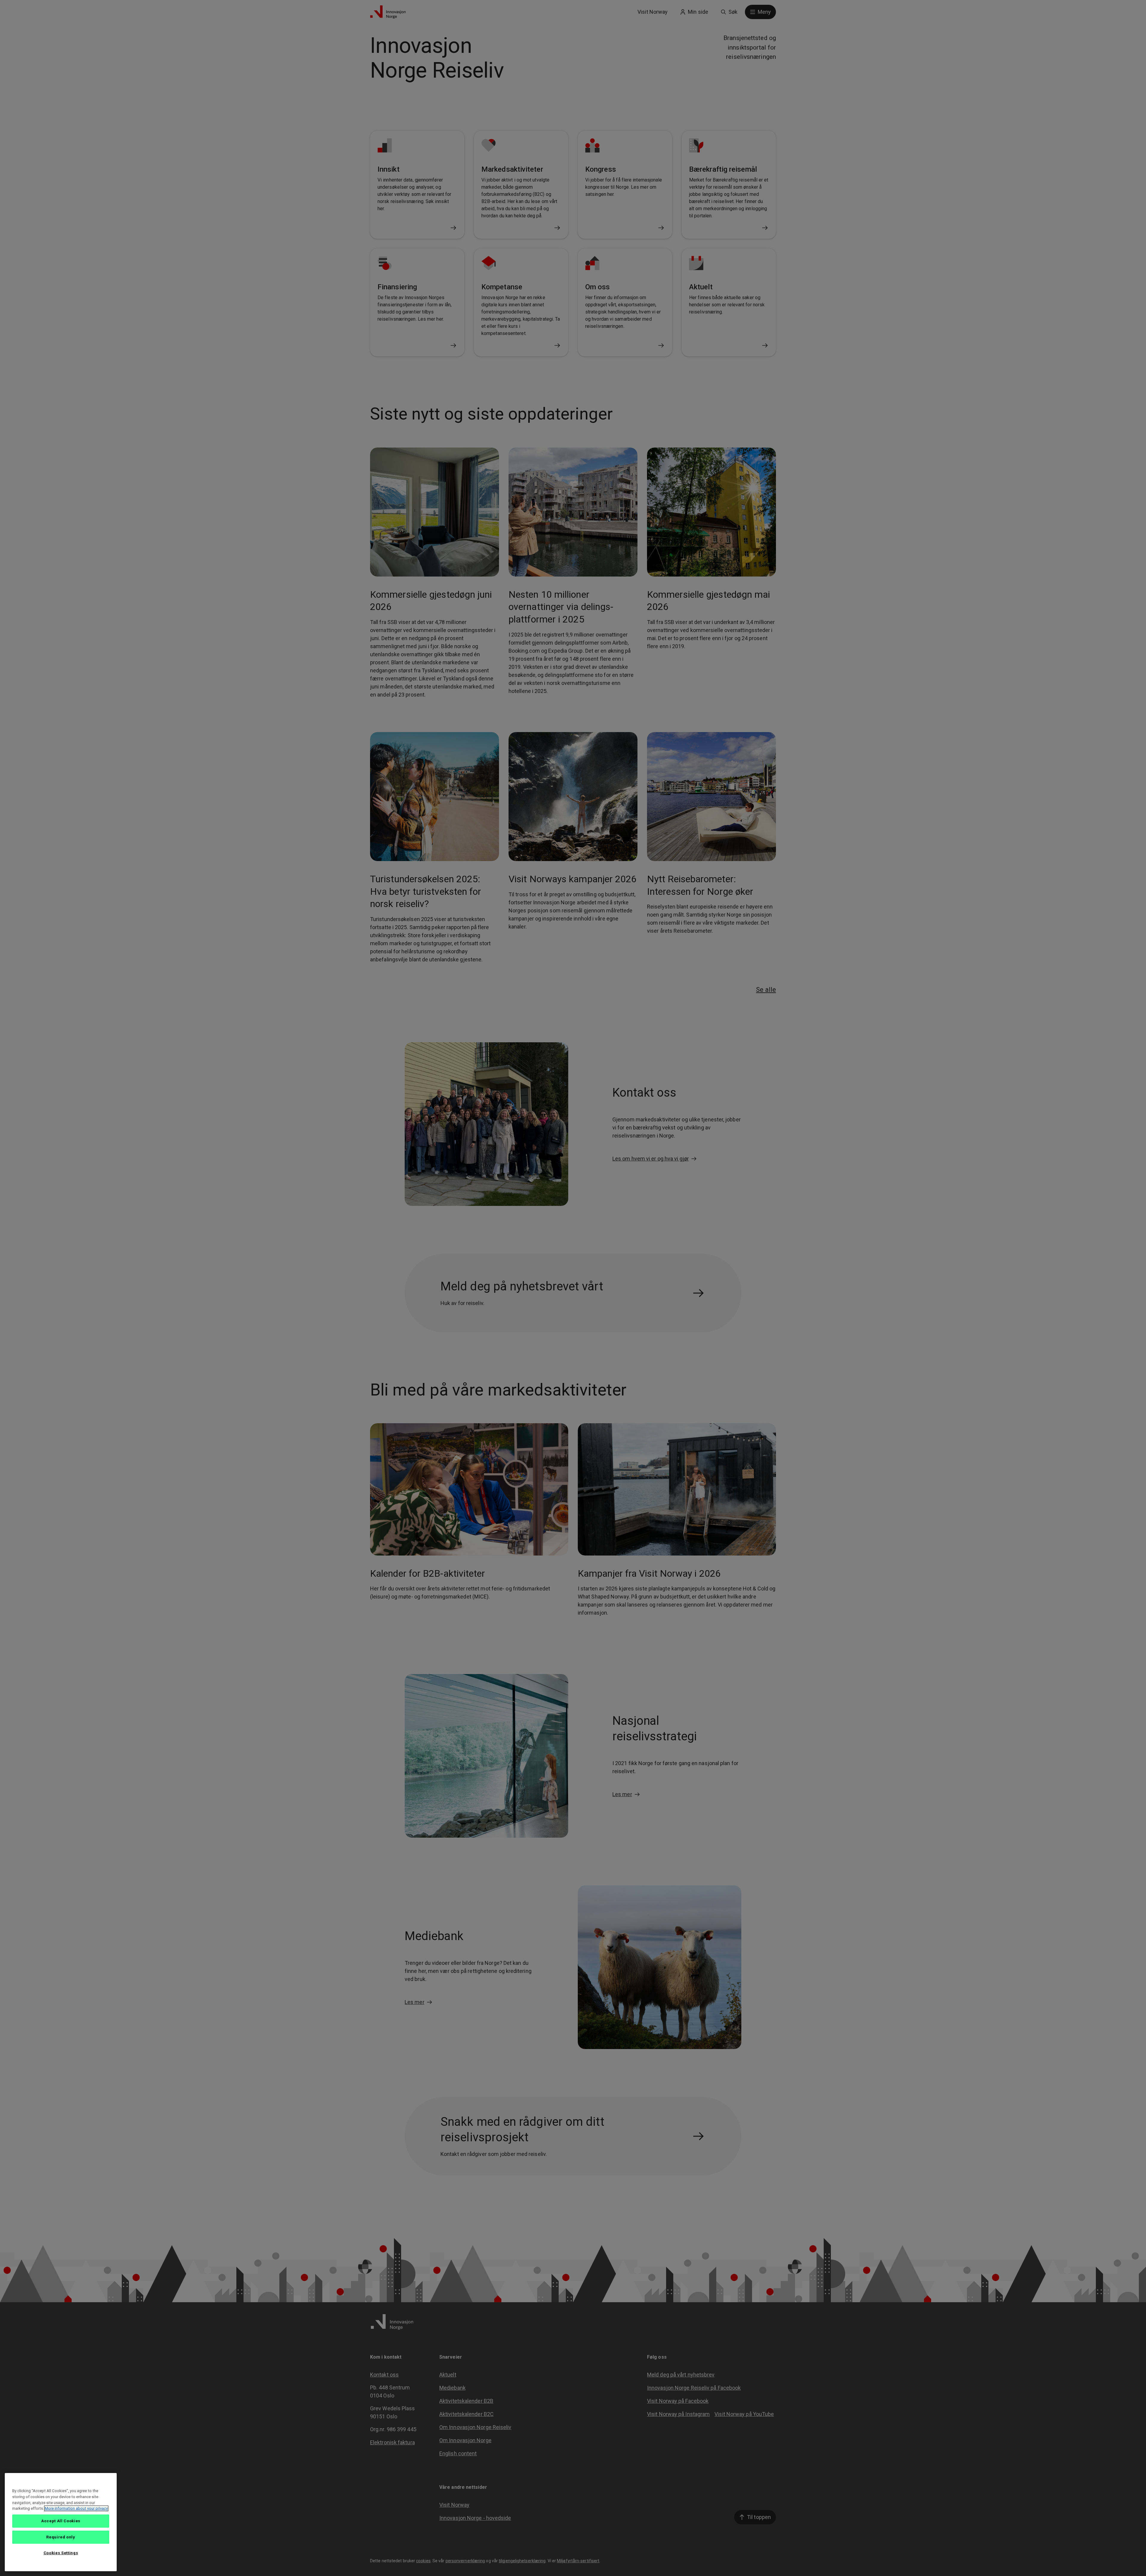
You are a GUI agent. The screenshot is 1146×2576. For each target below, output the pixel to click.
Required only (61, 2537)
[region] (61, 2522)
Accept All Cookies (61, 2521)
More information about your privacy (76, 2508)
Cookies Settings (61, 2553)
